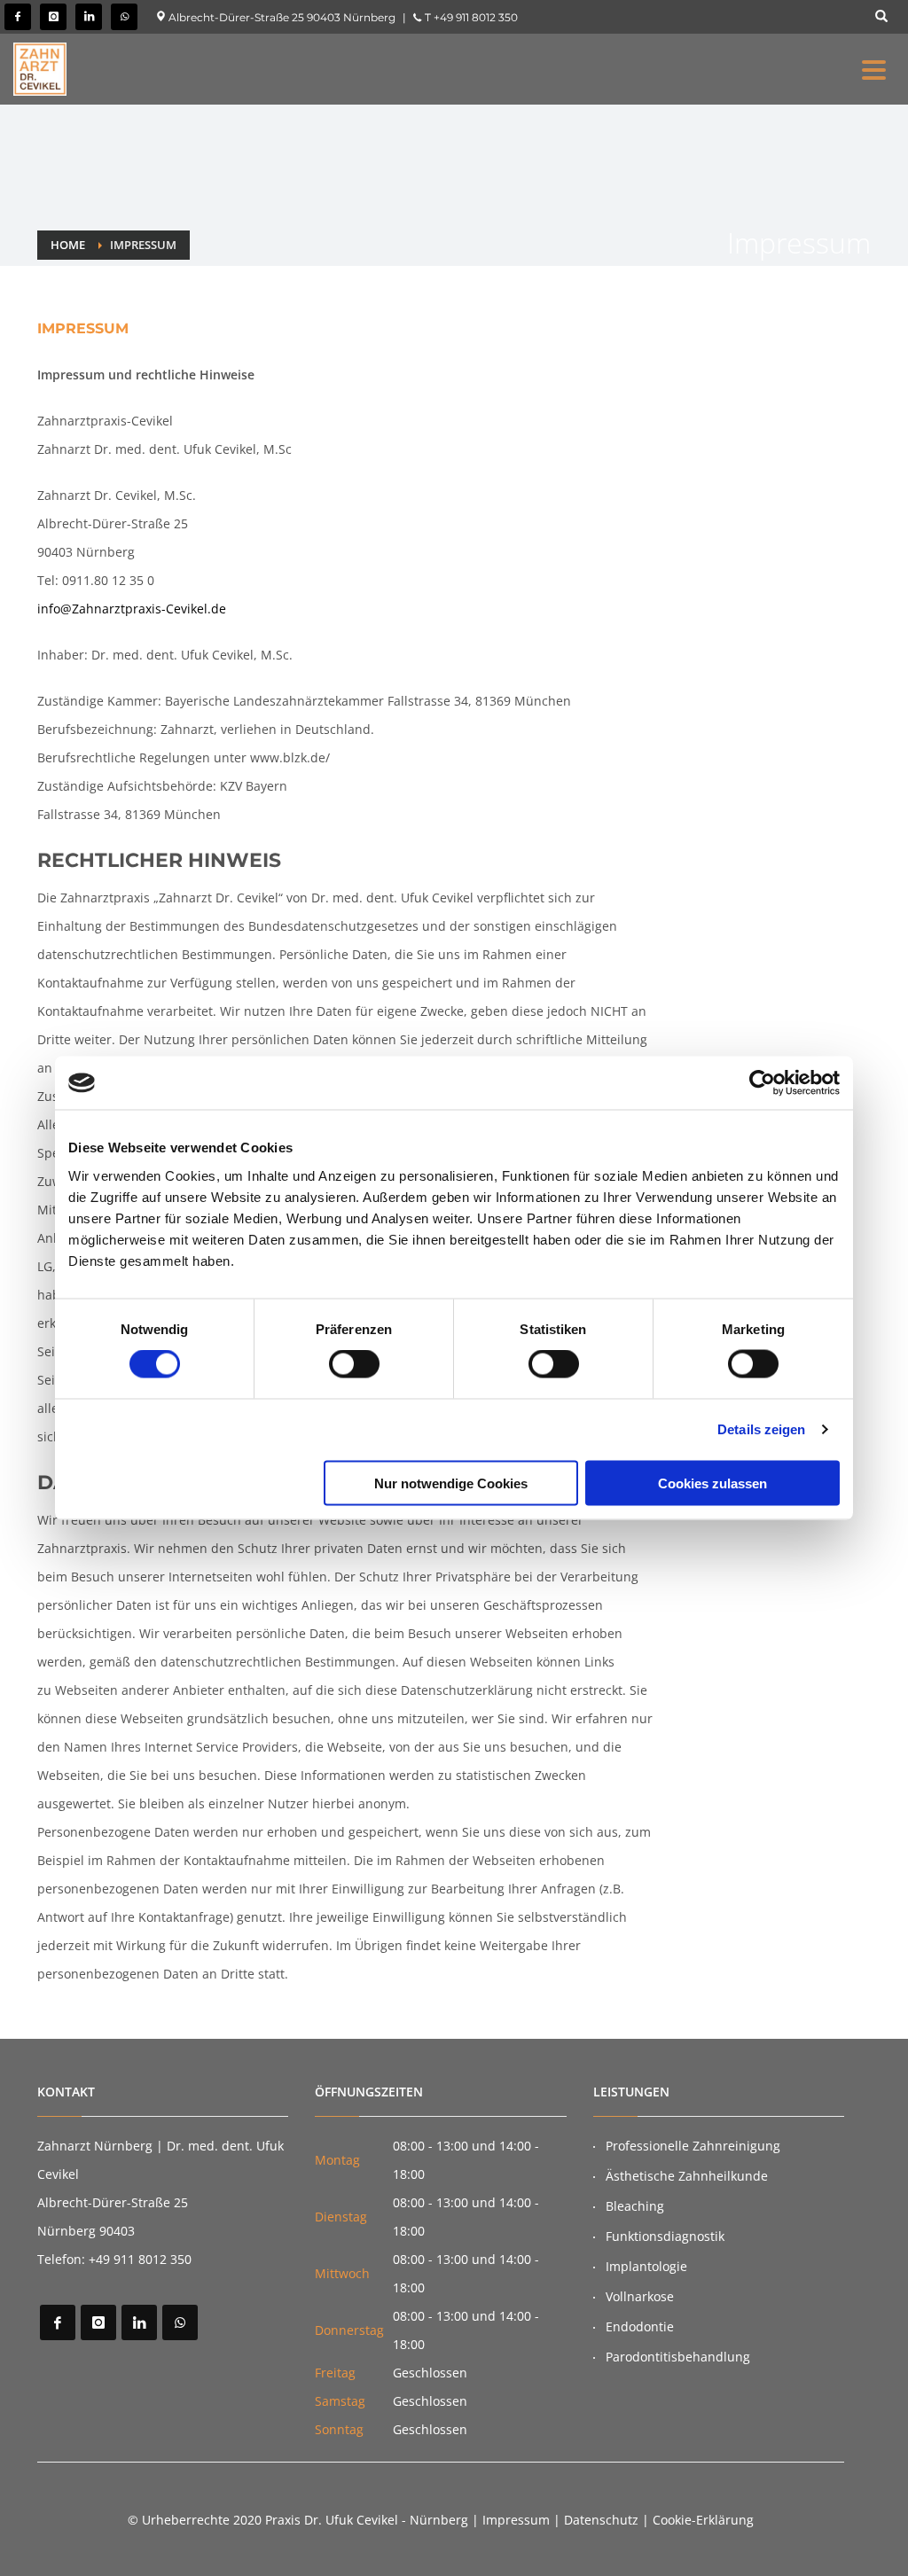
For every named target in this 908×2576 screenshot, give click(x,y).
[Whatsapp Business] (124, 17)
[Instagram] (53, 17)
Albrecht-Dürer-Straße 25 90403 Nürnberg (281, 17)
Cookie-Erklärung (703, 2520)
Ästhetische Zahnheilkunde (687, 2176)
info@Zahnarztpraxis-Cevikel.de (132, 609)
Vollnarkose (640, 2296)
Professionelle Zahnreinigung (693, 2146)
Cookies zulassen (712, 1483)
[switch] (354, 1364)
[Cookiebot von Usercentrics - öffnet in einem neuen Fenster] (762, 1083)
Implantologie (646, 2266)
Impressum (516, 2520)
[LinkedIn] (89, 17)
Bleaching (635, 2206)
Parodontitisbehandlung (678, 2357)
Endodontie (640, 2326)
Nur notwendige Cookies (451, 1483)
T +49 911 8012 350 (470, 17)
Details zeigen (761, 1429)
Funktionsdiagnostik (665, 2236)
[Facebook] (18, 17)
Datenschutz (601, 2520)
